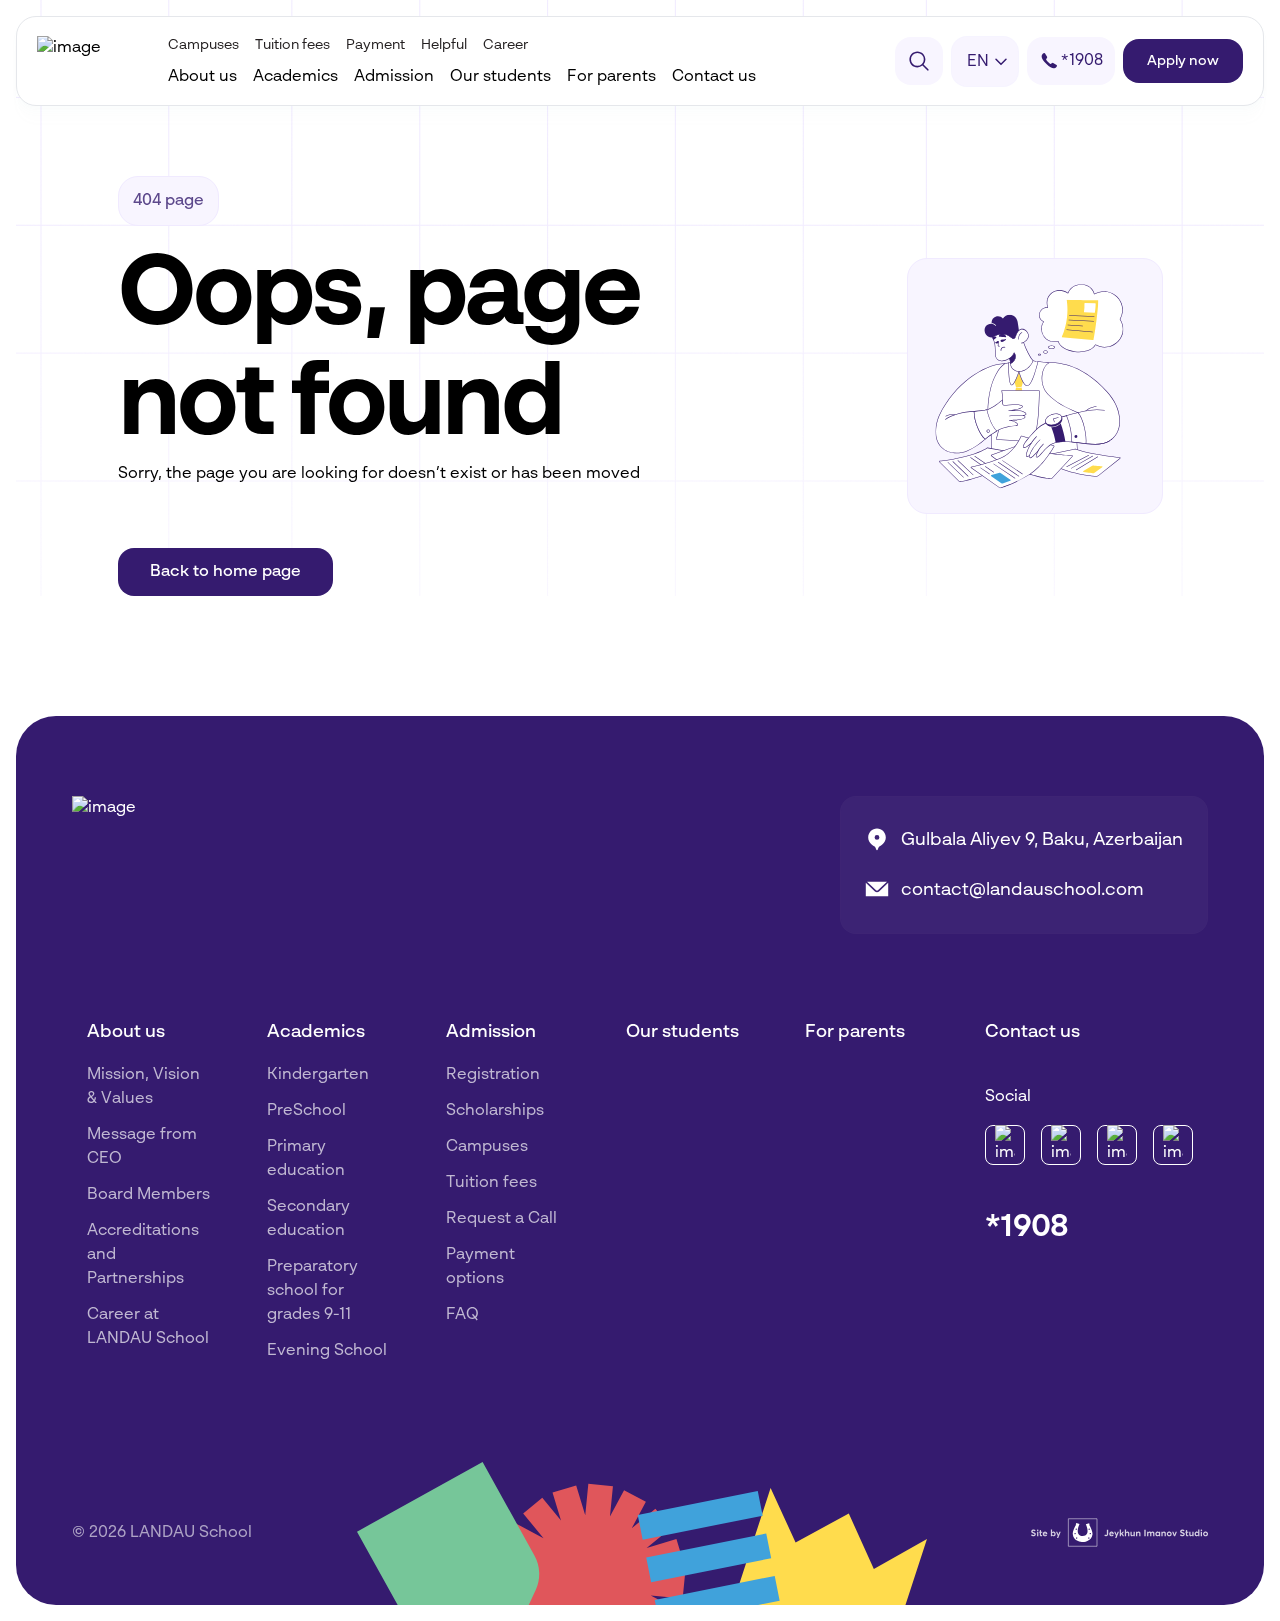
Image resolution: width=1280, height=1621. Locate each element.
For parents (611, 77)
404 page (168, 201)
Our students (500, 77)
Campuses (203, 45)
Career (505, 45)
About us (202, 77)
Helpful (444, 45)
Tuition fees (292, 45)
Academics (295, 77)
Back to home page (225, 572)
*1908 (1027, 1227)
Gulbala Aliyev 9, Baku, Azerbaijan (1042, 840)
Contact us (714, 77)
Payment (375, 45)
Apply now (1183, 61)
